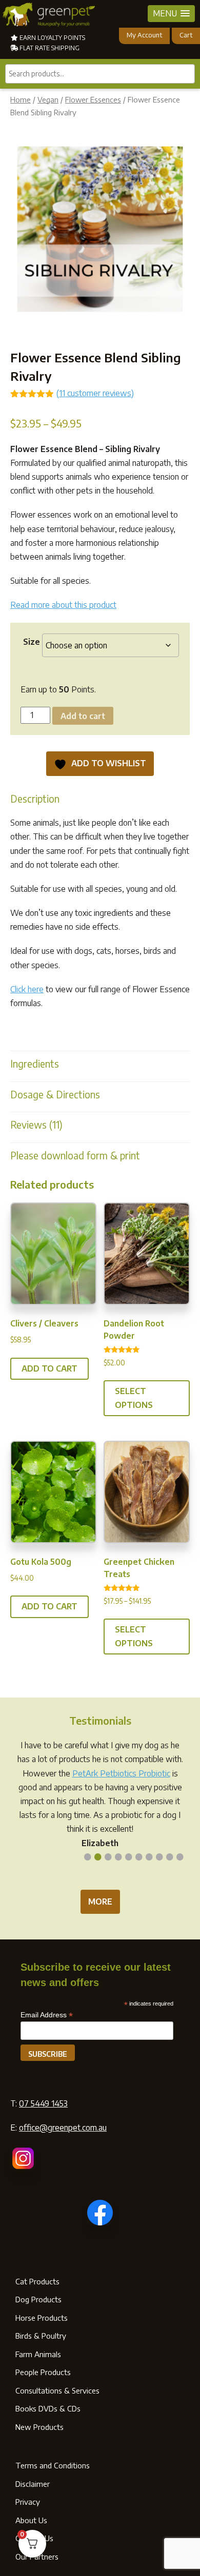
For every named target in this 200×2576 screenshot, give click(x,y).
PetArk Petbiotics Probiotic (121, 1773)
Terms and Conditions (53, 2465)
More (100, 1902)
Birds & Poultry (41, 2336)
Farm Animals (38, 2354)
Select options (134, 1398)
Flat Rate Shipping (49, 48)
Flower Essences (93, 99)
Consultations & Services (57, 2390)
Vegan (48, 99)
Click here (27, 989)
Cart (186, 35)
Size (32, 642)
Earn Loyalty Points (52, 38)
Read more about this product (63, 605)
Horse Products (42, 2318)
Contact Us (34, 2538)
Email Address (47, 2015)
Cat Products (37, 2281)
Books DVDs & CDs (48, 2408)
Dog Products (38, 2299)
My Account (144, 35)
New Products (39, 2427)
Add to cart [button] (49, 1368)
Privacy (28, 2502)
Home (21, 99)
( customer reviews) (95, 393)
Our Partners (37, 2557)
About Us (31, 2520)
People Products (43, 2372)
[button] (171, 14)
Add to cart (83, 716)
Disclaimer (33, 2484)
